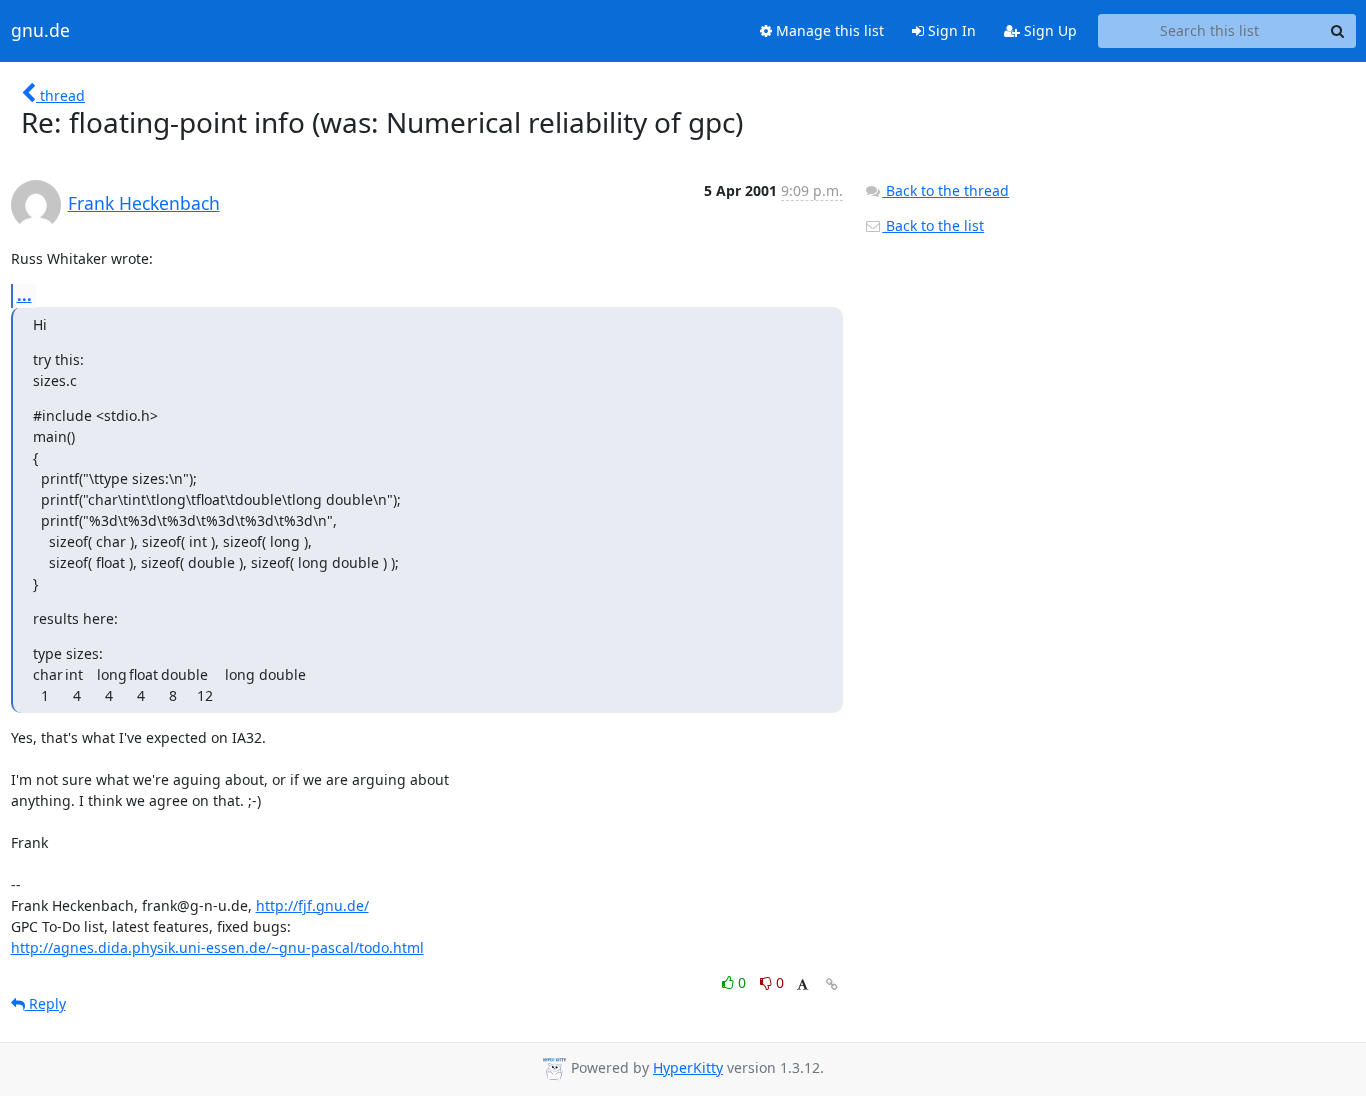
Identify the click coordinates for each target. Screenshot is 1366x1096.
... (24, 295)
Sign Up (1048, 30)
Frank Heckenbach (144, 203)
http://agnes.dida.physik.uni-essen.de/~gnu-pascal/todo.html (217, 947)
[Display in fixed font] (802, 985)
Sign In (950, 30)
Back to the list (933, 225)
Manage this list (828, 30)
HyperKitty (688, 1067)
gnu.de (40, 31)
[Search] (1338, 31)
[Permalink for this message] (832, 984)
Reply (45, 1003)
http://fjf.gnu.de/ (312, 905)
